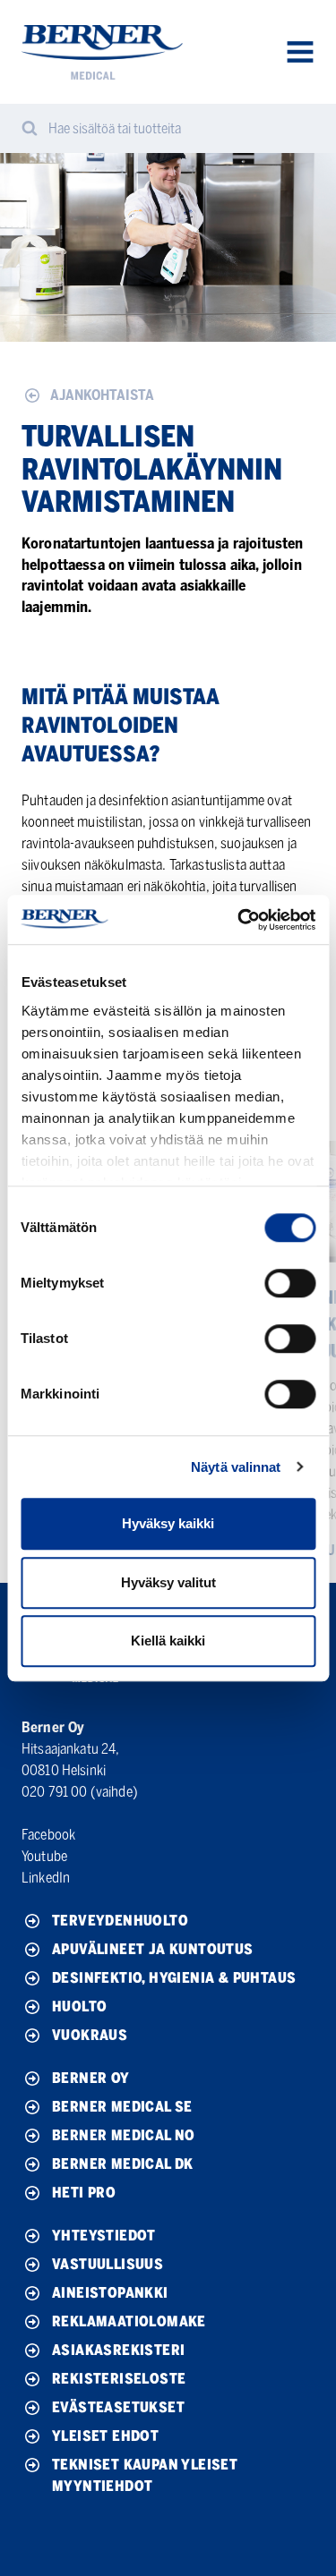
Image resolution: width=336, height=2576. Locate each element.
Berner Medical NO (124, 2135)
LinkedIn (46, 1878)
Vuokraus (90, 2035)
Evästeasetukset (118, 2407)
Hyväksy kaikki (168, 1523)
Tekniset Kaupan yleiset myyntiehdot (145, 2475)
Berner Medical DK (123, 2164)
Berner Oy (91, 2078)
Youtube (44, 1856)
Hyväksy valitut (168, 1582)
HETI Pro (84, 2193)
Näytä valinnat (236, 1467)
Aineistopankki (110, 2293)
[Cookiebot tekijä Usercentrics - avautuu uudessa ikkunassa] (239, 920)
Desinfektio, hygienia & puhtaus (174, 1978)
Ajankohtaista (102, 395)
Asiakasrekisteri (118, 2350)
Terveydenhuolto (120, 1921)
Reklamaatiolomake (129, 2321)
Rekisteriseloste (119, 2379)
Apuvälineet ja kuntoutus (153, 1949)
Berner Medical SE (122, 2107)
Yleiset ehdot (105, 2436)
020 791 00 (55, 1792)
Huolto (79, 2006)
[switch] (290, 1283)
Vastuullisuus (108, 2264)
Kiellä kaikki (168, 1641)
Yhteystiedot (104, 2236)
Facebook (48, 1835)
